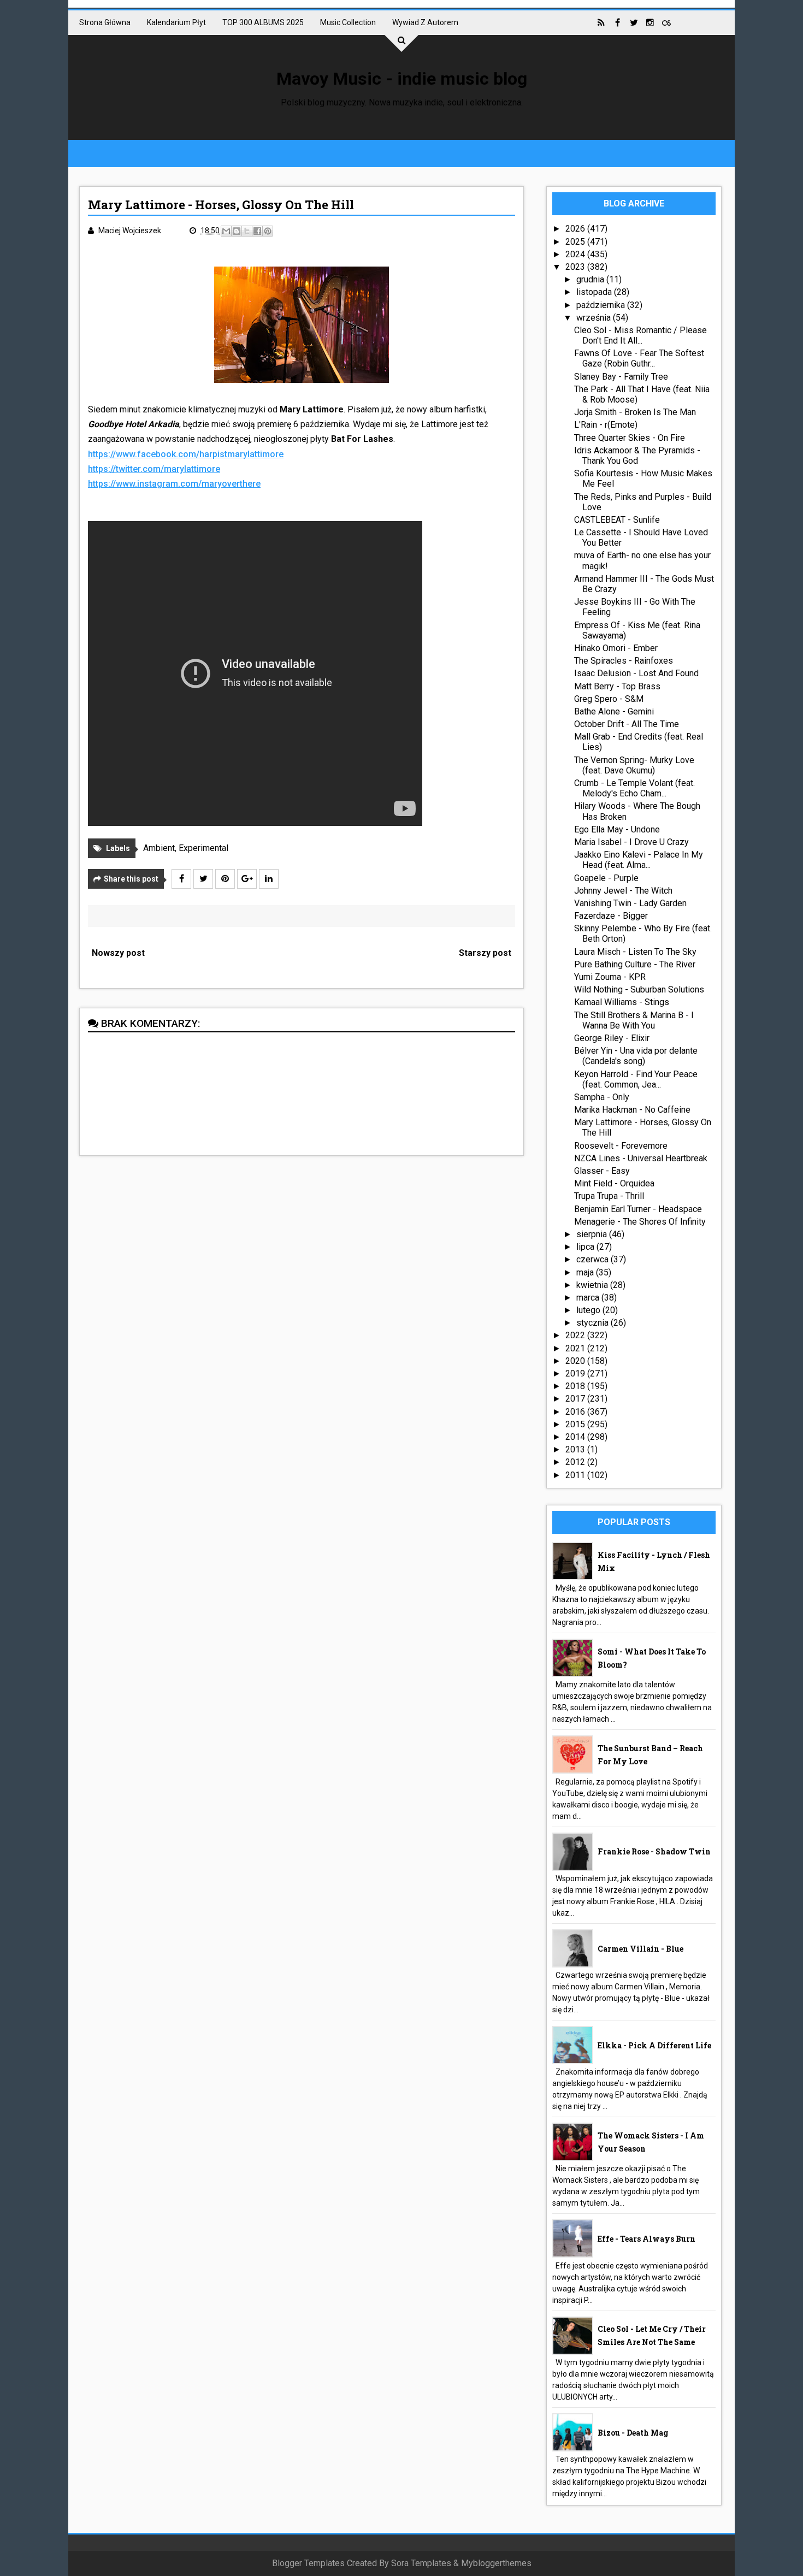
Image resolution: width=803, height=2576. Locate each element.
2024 (576, 254)
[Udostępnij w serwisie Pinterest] (268, 231)
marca (589, 1298)
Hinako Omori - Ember (616, 648)
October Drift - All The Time (627, 724)
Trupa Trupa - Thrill (609, 1196)
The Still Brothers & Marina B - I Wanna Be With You (634, 1020)
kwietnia (593, 1285)
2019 (576, 1373)
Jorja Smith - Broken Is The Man (635, 412)
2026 (576, 229)
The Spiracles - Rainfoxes (624, 661)
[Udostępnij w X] (247, 231)
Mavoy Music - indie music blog (402, 79)
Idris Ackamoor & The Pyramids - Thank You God (637, 456)
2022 (576, 1335)
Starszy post (485, 953)
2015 (576, 1424)
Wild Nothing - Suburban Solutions (639, 989)
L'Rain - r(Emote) (606, 425)
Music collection (348, 22)
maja (586, 1272)
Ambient (159, 848)
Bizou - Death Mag (633, 2433)
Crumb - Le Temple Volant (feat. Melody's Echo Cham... (634, 788)
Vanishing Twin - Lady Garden (630, 903)
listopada (595, 292)
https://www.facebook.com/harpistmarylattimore (186, 454)
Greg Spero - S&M (609, 699)
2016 (576, 1412)
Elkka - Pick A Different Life (654, 2045)
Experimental (203, 848)
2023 (576, 267)
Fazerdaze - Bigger (611, 916)
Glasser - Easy (602, 1171)
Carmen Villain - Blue (640, 1949)
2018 (576, 1386)
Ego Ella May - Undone (617, 829)
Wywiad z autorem (425, 22)
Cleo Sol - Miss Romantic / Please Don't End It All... (640, 335)
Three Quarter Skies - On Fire (630, 438)
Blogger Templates (308, 2563)
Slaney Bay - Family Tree (621, 377)
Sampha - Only (602, 1097)
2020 (576, 1361)
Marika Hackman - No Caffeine (632, 1110)
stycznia (594, 1323)
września (595, 318)
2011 (576, 1475)
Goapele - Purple (606, 878)
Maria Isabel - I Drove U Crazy (631, 842)
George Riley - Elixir (612, 1038)
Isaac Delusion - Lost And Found (636, 673)
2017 (576, 1399)
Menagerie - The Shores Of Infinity (640, 1222)
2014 (576, 1437)
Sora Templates (421, 2563)
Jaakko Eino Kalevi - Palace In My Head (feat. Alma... (639, 860)
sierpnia (593, 1234)
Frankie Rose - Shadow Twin (654, 1851)
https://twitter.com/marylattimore (154, 469)
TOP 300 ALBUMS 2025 (263, 22)
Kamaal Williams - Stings (622, 1002)
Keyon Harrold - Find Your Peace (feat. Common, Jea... (636, 1079)
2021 (576, 1348)
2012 (576, 1462)
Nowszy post (118, 953)
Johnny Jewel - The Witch (623, 891)
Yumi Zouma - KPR (610, 977)
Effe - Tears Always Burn (646, 2239)
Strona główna (105, 22)
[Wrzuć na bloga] (237, 231)
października (602, 305)
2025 (576, 242)
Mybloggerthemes (496, 2563)
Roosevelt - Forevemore (621, 1146)
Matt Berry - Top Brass (617, 686)
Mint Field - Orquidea (614, 1183)
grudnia (591, 279)
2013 (576, 1449)
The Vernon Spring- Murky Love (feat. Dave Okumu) (634, 765)
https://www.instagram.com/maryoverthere (174, 484)
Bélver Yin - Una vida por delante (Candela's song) (636, 1056)
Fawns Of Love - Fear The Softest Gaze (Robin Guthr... (639, 358)
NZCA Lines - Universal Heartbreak (641, 1158)
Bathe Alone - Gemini (614, 711)
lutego (589, 1310)
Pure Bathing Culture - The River (635, 964)
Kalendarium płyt (176, 22)
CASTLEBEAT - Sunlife (617, 520)
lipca (586, 1247)
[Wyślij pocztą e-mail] (226, 231)
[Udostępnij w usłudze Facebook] (257, 231)
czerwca (594, 1259)
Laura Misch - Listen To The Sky (635, 952)
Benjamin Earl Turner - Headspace (638, 1209)
